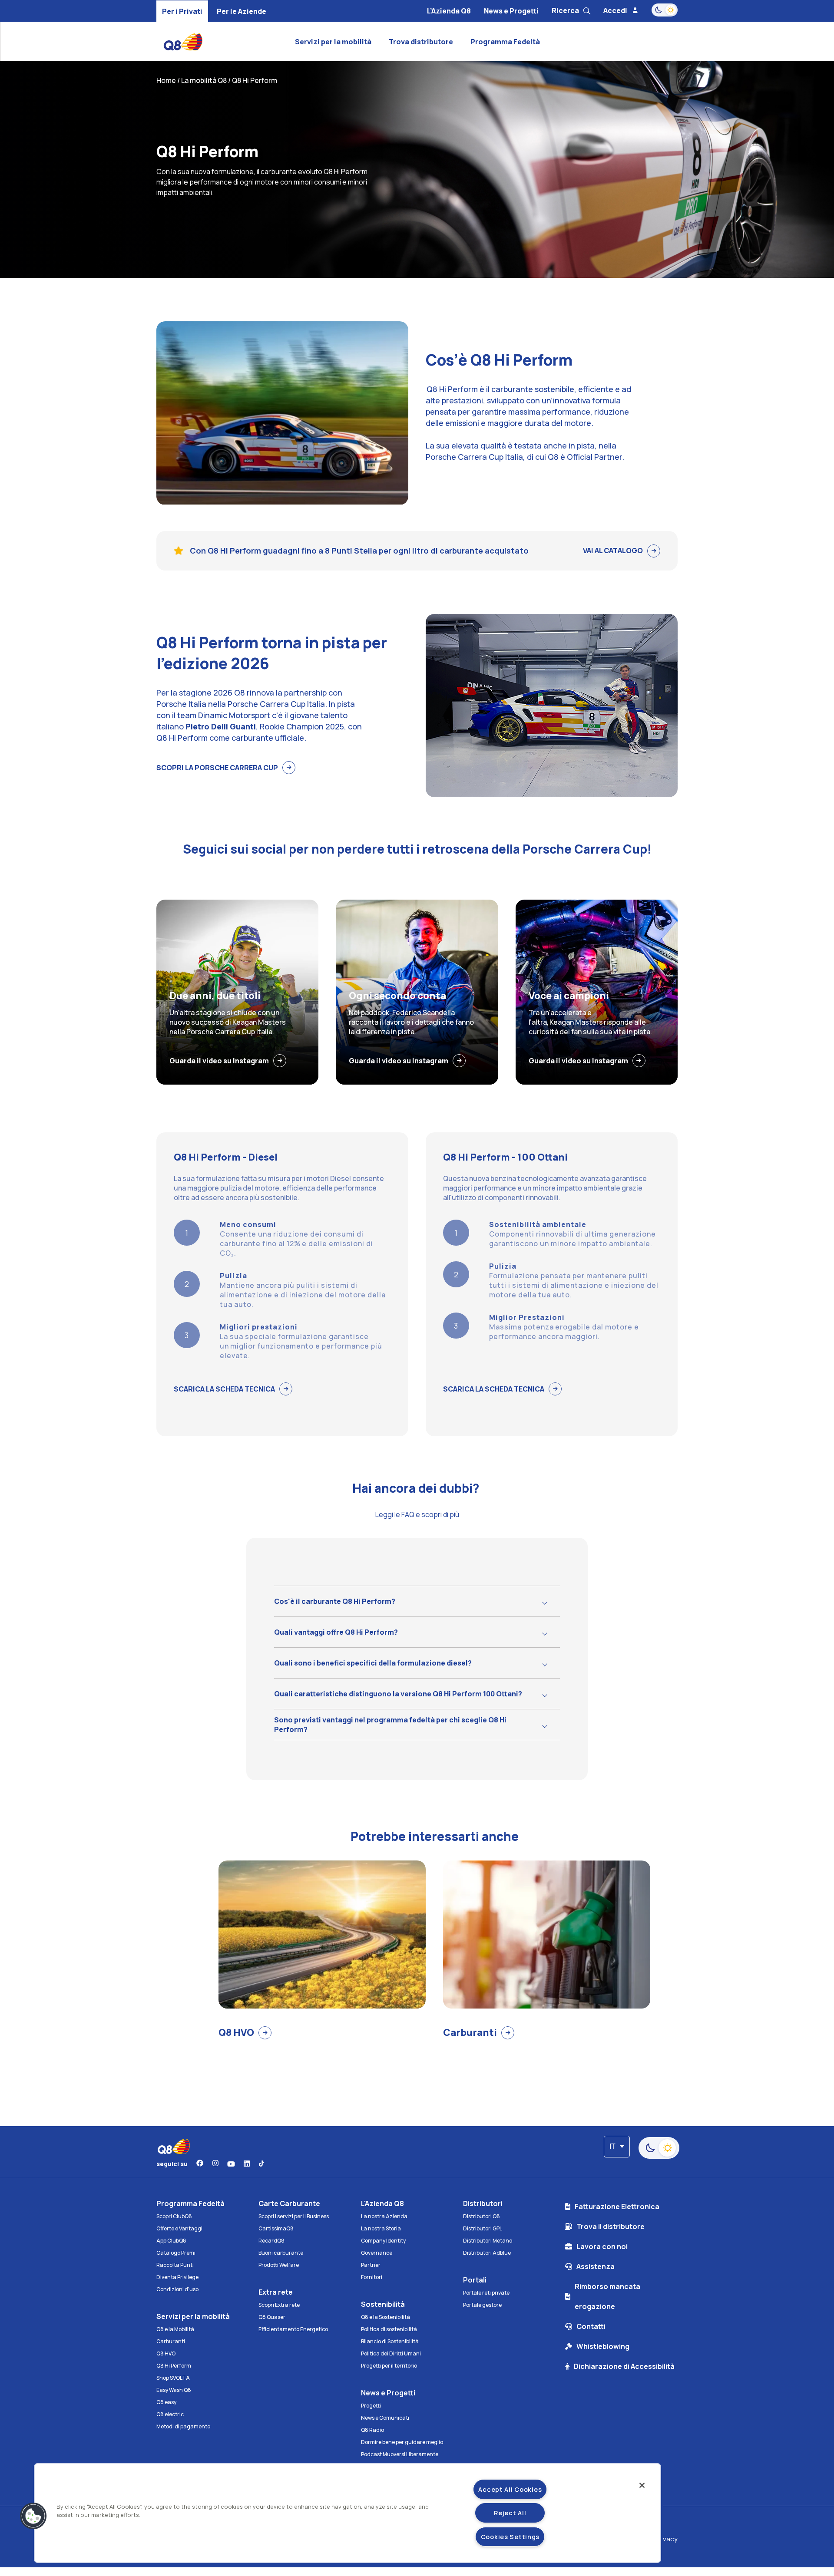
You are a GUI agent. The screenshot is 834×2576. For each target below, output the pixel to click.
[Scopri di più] (428, 476)
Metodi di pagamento (183, 2426)
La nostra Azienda (384, 2216)
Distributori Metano (488, 2241)
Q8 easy (166, 2402)
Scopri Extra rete (279, 2305)
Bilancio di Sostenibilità (390, 2341)
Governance (377, 2253)
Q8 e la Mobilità (175, 2329)
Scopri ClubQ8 (174, 2216)
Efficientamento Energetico (293, 2329)
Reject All (510, 2513)
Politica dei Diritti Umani (391, 2353)
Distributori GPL (483, 2228)
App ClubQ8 (171, 2241)
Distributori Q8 (482, 2216)
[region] (347, 2513)
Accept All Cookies (510, 2489)
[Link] (200, 2164)
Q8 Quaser (272, 2317)
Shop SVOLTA (173, 2378)
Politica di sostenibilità (389, 2329)
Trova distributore (421, 42)
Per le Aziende (242, 11)
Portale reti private (486, 2293)
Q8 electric (170, 2414)
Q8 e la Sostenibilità (386, 2317)
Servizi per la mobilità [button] (333, 42)
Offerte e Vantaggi (179, 2228)
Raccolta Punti (175, 2265)
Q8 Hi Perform (174, 2366)
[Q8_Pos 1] (222, 42)
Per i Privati (182, 11)
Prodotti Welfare (279, 2265)
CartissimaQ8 (276, 2228)
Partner (371, 2265)
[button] (33, 2516)
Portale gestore (482, 2305)
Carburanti (171, 2341)
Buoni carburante (281, 2253)
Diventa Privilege (177, 2277)
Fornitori (372, 2277)
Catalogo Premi (176, 2253)
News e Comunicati (385, 2418)
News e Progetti (511, 11)
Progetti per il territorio (389, 2366)
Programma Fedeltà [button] (505, 42)
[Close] (642, 2485)
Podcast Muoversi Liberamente (400, 2454)
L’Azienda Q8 (449, 11)
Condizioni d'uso (177, 2289)
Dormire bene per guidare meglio (402, 2442)
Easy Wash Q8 (174, 2390)
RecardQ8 (271, 2241)
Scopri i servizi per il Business (294, 2216)
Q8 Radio (372, 2430)
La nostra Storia (381, 2228)
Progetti (371, 2406)
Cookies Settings (510, 2537)
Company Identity (383, 2241)
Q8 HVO (166, 2353)
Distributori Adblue (487, 2253)
